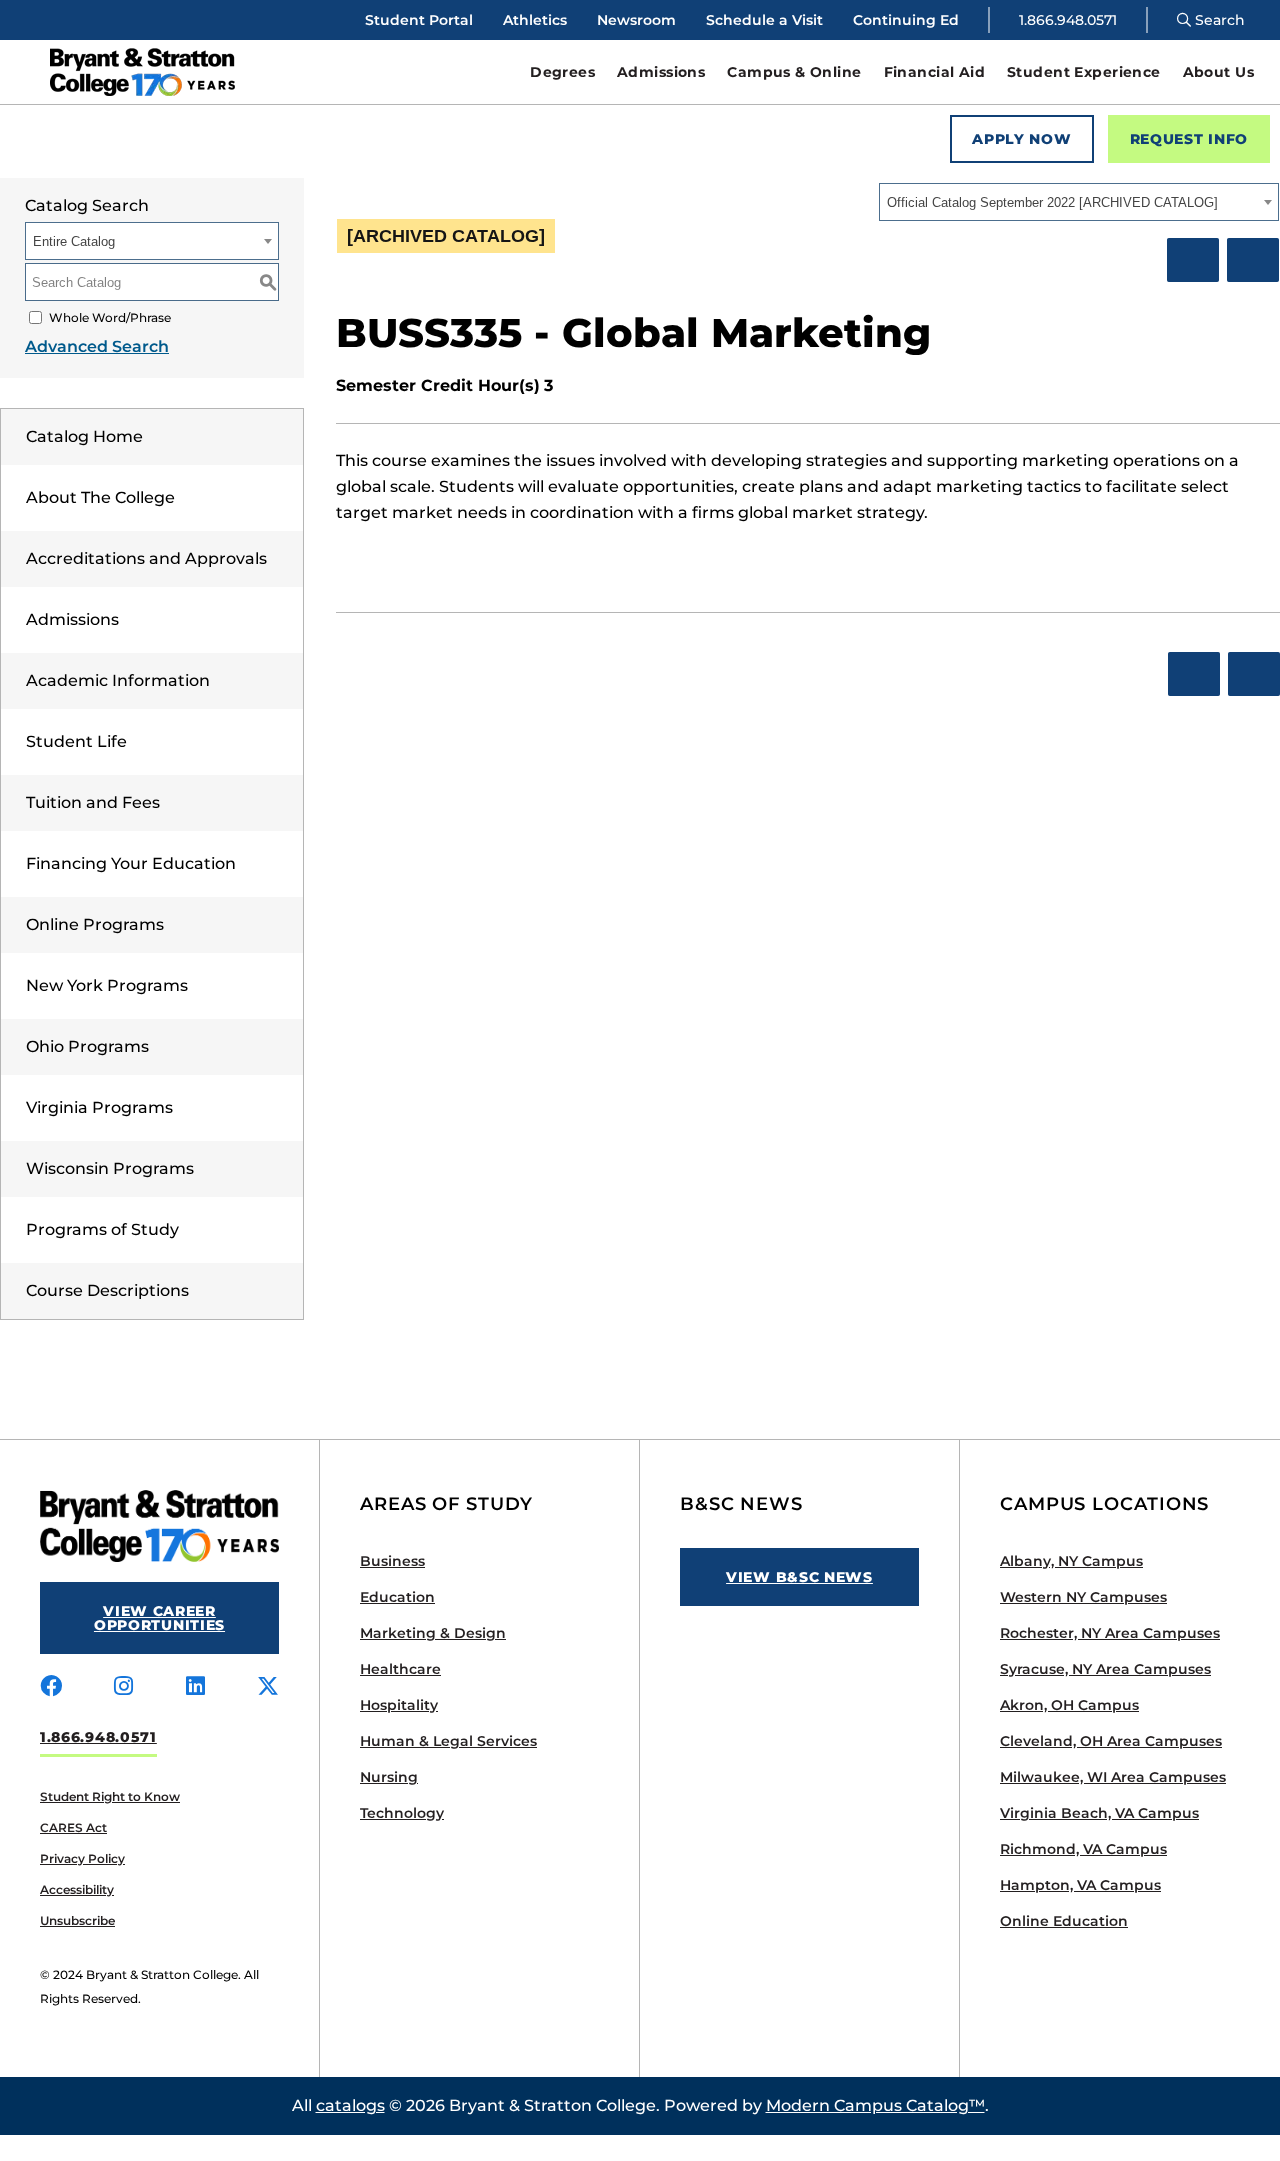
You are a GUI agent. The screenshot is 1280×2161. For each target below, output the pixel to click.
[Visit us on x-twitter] (268, 1687)
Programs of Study (102, 1229)
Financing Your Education (131, 863)
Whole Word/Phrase (110, 317)
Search (1218, 20)
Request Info (1189, 139)
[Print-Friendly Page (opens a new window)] (1193, 260)
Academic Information (118, 680)
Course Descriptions (107, 1290)
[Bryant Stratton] (185, 72)
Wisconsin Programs (110, 1168)
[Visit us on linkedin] (195, 1687)
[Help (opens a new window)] (1253, 260)
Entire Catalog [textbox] (74, 241)
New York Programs (107, 985)
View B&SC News (799, 1577)
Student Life (76, 741)
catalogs (350, 2105)
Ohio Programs (87, 1046)
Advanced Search (97, 346)
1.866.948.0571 (1068, 20)
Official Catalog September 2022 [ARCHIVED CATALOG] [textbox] (1052, 202)
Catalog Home (84, 436)
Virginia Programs (99, 1107)
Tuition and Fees (93, 802)
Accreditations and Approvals (146, 558)
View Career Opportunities (159, 1618)
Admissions (72, 619)
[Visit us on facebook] (51, 1687)
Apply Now (1021, 139)
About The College (100, 497)
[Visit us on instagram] (123, 1687)
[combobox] (1079, 202)
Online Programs (95, 924)
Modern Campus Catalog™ (875, 2105)
